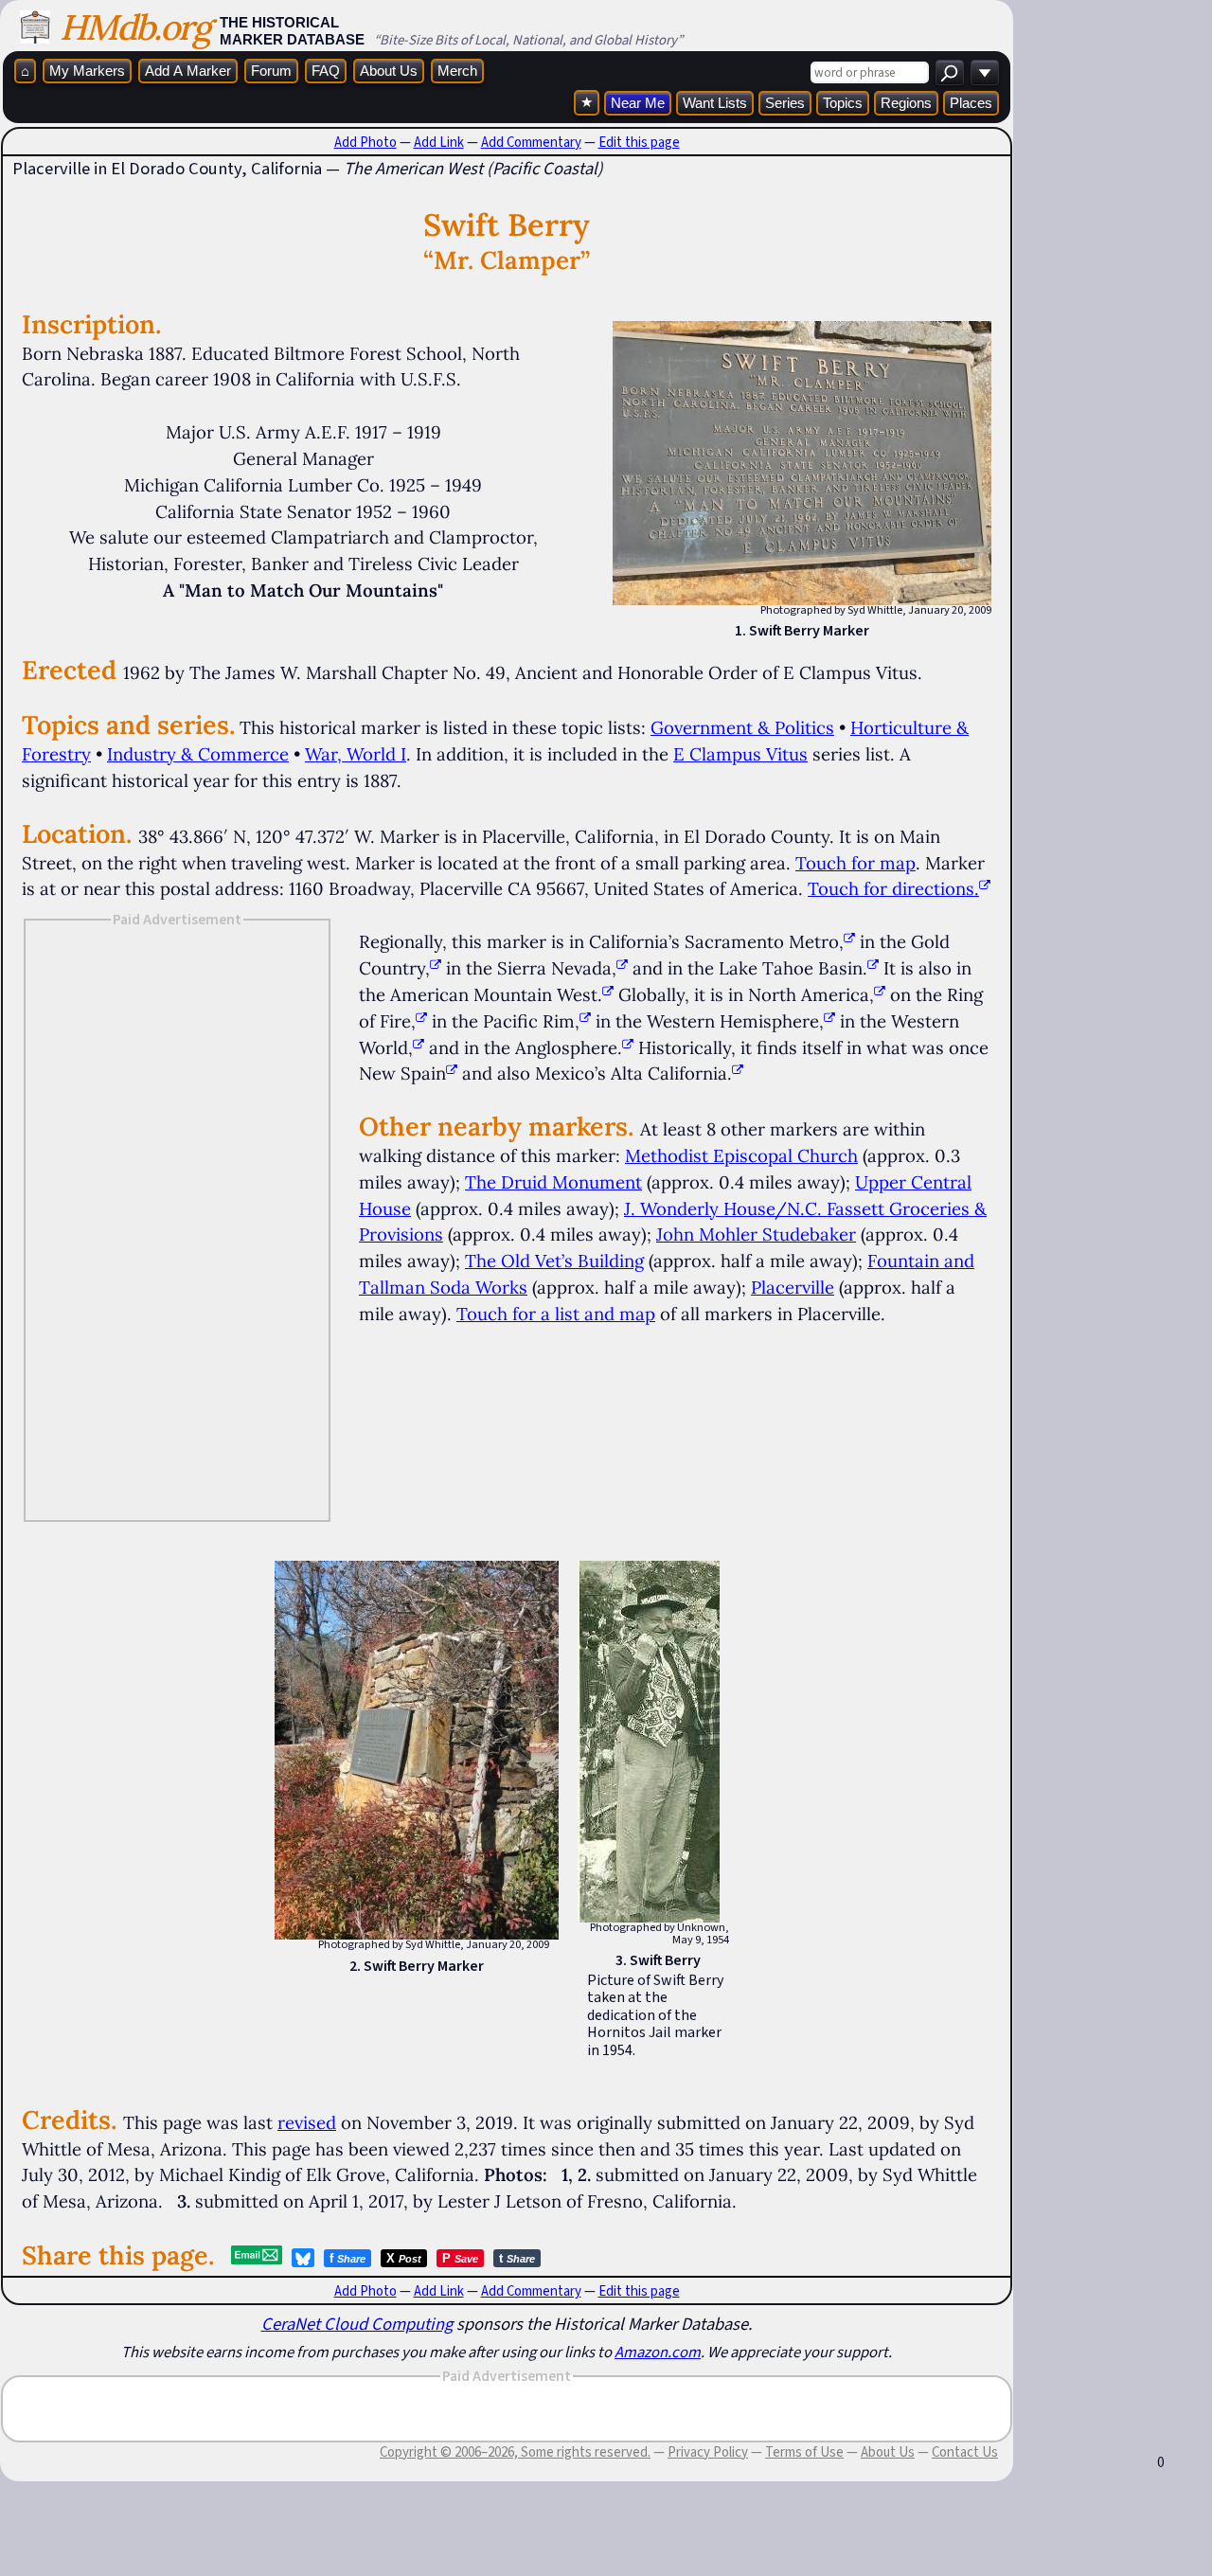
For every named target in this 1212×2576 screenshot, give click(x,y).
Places (971, 103)
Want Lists (715, 103)
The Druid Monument (553, 1182)
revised (307, 2122)
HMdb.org (135, 27)
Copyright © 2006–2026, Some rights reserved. (515, 2452)
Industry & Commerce (198, 754)
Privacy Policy (708, 2452)
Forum (271, 71)
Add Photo (365, 142)
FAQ (326, 71)
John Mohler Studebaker (756, 1234)
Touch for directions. (893, 888)
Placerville (793, 1287)
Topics (843, 103)
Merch (457, 71)
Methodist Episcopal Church (741, 1155)
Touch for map (856, 863)
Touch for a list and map (556, 1314)
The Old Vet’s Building (554, 1261)
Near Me (638, 103)
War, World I (356, 754)
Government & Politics (742, 727)
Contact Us (965, 2452)
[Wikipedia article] (849, 941)
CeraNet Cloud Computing (357, 2324)
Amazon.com (658, 2352)
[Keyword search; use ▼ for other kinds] (950, 72)
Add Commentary (531, 142)
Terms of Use (804, 2452)
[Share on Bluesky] (303, 2258)
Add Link (439, 142)
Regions (906, 103)
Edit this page (639, 142)
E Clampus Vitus (740, 754)
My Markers (87, 71)
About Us (389, 71)
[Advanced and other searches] (985, 72)
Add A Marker (188, 71)
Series (785, 103)
